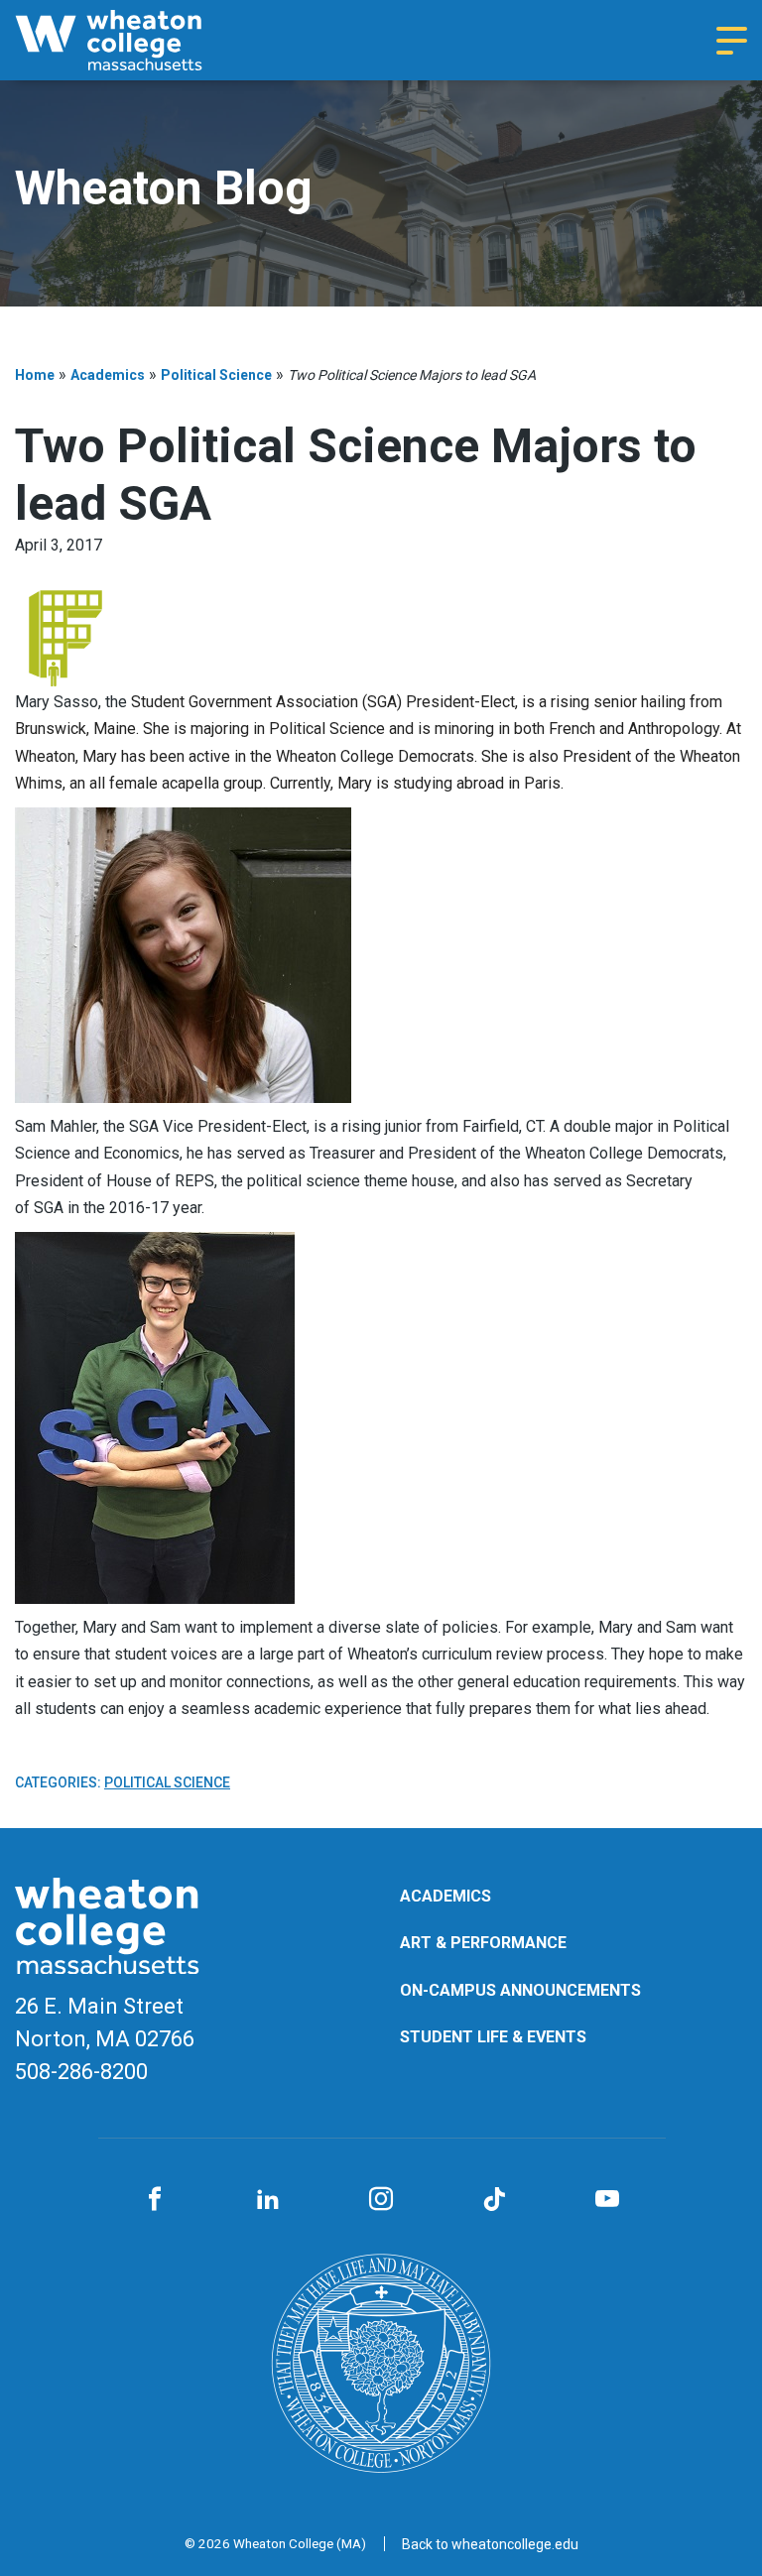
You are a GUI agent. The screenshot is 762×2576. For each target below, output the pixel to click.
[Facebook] (155, 2200)
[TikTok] (494, 2200)
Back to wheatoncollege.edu (490, 2544)
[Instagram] (381, 2200)
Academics (108, 375)
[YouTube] (607, 2200)
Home (35, 375)
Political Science (216, 375)
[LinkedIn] (268, 2200)
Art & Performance (483, 1943)
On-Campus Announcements (520, 1990)
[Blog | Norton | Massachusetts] (134, 40)
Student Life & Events (493, 2037)
